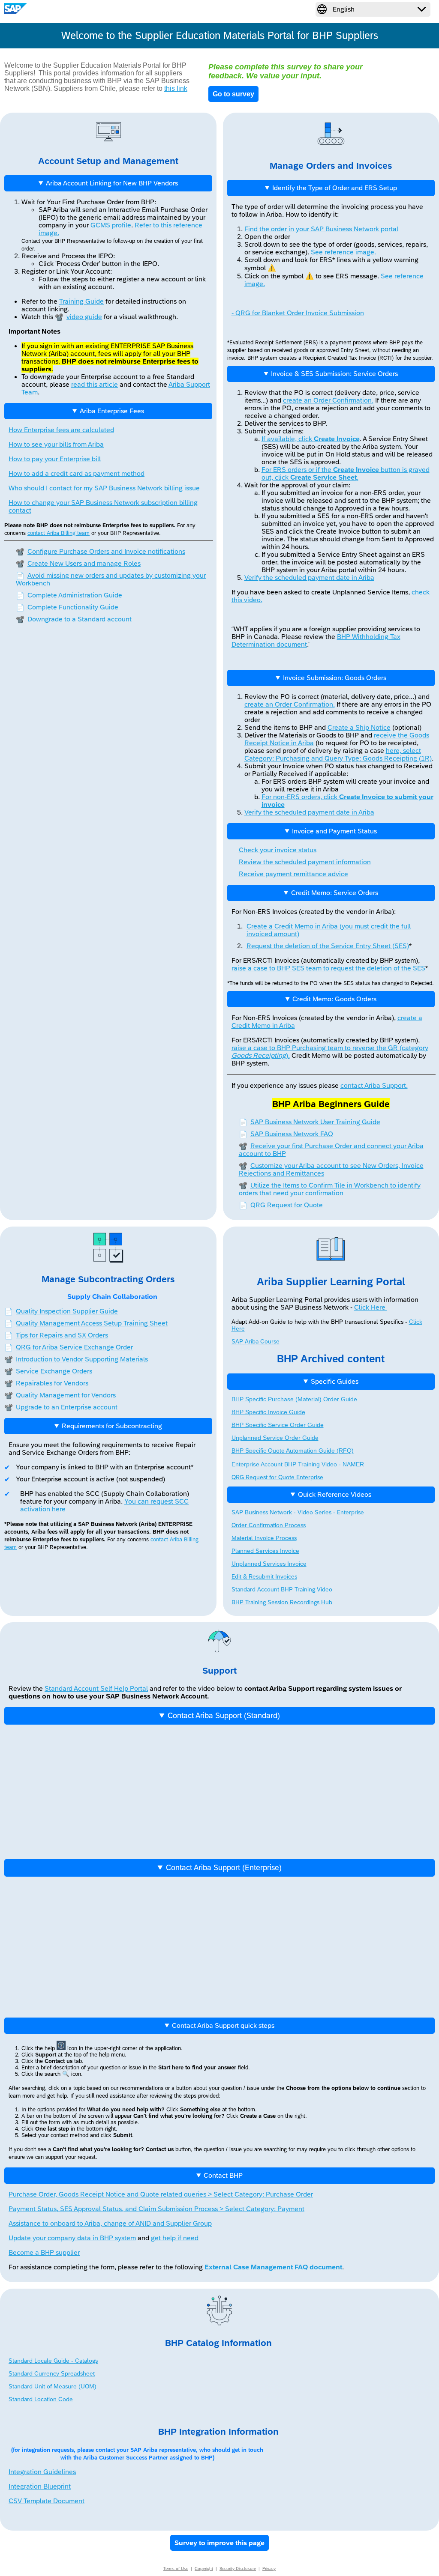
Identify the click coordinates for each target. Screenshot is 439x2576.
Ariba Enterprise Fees (112, 411)
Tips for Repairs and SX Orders (62, 1335)
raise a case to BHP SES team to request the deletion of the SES (328, 968)
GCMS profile (111, 225)
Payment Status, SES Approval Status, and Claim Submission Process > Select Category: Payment (156, 2209)
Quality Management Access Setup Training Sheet (92, 1323)
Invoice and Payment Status (334, 831)
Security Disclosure (238, 2569)
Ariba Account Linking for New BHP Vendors (112, 183)
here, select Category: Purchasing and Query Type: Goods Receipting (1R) (338, 754)
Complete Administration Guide (69, 595)
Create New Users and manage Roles (78, 563)
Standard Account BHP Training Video (282, 1589)
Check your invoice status (278, 850)
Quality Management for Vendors (66, 1395)
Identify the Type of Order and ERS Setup (335, 188)
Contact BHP (223, 2175)
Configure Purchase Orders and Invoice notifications (101, 551)
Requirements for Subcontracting (112, 1426)
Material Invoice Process (264, 1538)
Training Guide (81, 301)
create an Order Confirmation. (328, 400)
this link (176, 88)
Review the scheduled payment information (305, 862)
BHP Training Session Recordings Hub (282, 1602)
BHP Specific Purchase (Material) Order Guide (294, 1399)
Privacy (269, 2569)
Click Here (371, 1307)
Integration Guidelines (42, 2472)
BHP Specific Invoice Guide (268, 1412)
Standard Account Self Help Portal (96, 1688)
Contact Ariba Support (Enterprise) (224, 1868)
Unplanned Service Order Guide (275, 1438)
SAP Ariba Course (256, 1341)
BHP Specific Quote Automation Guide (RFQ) (293, 1451)
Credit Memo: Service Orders (335, 893)
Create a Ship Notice (359, 727)
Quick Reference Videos (335, 1494)
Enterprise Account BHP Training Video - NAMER (298, 1464)
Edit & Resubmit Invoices (264, 1576)
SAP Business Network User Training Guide (310, 1122)
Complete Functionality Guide (67, 607)
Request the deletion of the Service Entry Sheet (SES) (328, 946)
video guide (78, 317)
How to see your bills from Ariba (56, 444)
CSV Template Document (47, 2501)
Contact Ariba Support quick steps (223, 2025)
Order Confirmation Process (269, 1525)
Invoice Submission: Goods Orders (335, 678)
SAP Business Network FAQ (286, 1134)
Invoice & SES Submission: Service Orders (334, 374)
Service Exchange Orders (54, 1371)
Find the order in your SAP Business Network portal (321, 229)
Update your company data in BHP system (72, 2238)
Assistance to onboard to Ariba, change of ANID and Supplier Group (110, 2223)
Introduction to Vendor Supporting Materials (82, 1359)
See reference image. (343, 252)
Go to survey (233, 94)
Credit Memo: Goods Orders (334, 999)
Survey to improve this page (219, 2543)
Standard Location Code (41, 2399)
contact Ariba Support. (374, 1085)
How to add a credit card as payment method (77, 473)
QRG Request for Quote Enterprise (277, 1477)
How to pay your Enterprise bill (55, 459)
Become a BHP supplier (44, 2252)
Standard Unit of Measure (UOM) (53, 2386)
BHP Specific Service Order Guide (278, 1425)
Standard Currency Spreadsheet (52, 2373)
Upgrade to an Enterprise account (67, 1407)
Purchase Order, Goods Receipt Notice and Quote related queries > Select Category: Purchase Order (161, 2194)
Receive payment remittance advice (293, 874)
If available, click (311, 439)
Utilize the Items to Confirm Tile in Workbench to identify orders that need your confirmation (330, 1189)
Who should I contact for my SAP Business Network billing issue (104, 488)
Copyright (204, 2569)
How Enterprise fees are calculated (61, 430)
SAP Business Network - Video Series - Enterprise (298, 1512)
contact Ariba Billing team (59, 533)
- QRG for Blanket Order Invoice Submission (298, 313)
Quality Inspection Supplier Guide (67, 1311)
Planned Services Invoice (265, 1551)
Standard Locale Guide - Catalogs (53, 2361)
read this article (95, 384)
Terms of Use (176, 2569)
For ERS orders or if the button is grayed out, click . (346, 473)
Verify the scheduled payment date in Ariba (309, 578)
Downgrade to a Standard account (74, 619)
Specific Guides (335, 1381)
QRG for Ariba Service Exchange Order (74, 1347)
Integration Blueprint (40, 2486)
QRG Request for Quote (281, 1205)
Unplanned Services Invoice (269, 1564)
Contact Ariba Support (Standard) (224, 1716)
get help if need (175, 2238)
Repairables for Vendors (52, 1383)
